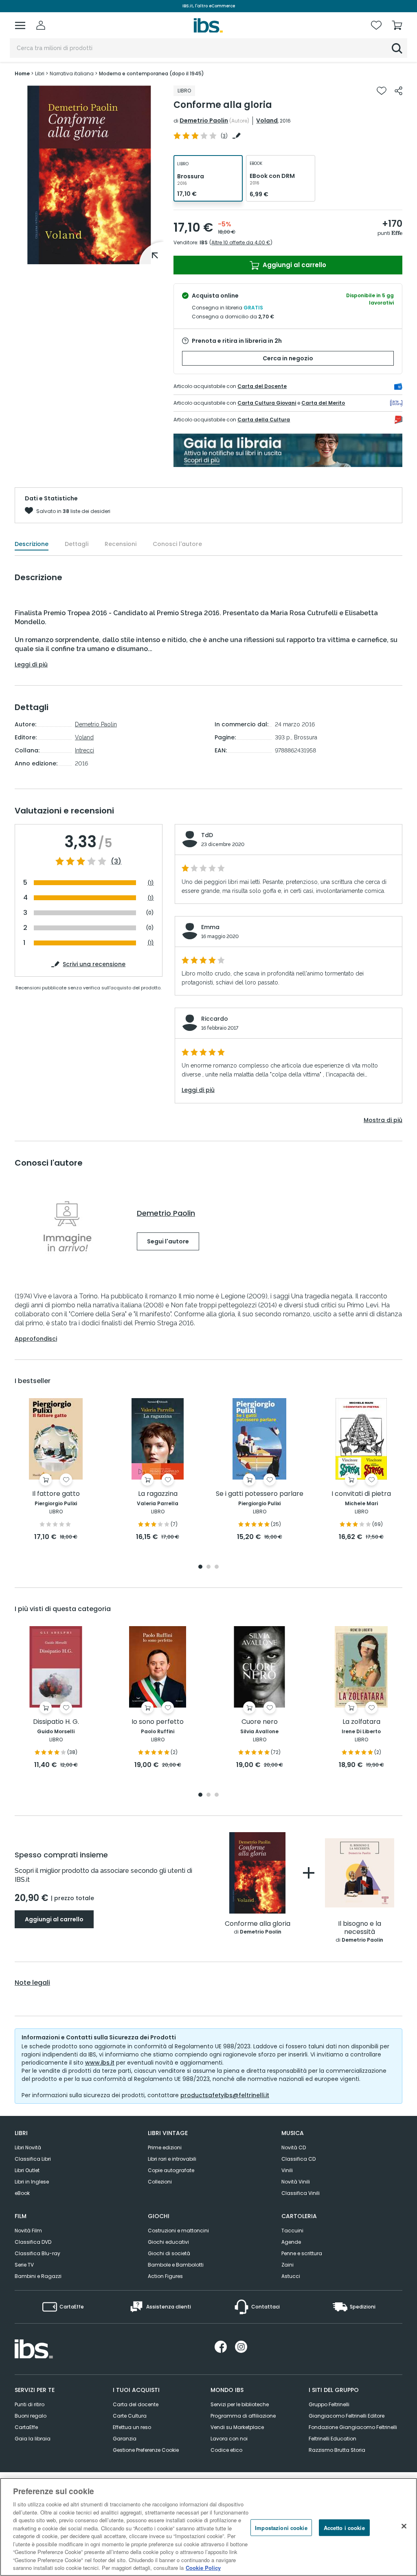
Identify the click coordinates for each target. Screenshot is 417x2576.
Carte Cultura (130, 2416)
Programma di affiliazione (243, 2416)
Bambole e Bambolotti (176, 2265)
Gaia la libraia (33, 2439)
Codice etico (226, 2450)
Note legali (32, 1983)
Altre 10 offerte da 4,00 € (241, 242)
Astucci (291, 2276)
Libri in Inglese (32, 2182)
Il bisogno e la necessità (360, 1928)
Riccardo (215, 1019)
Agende (291, 2242)
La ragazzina (158, 1494)
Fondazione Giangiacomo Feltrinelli (353, 2427)
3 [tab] (217, 1567)
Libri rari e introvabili (172, 2159)
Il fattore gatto (56, 1494)
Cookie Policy (203, 2568)
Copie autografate (171, 2170)
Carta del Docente (262, 386)
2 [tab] (208, 1567)
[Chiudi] (404, 2526)
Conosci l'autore (177, 544)
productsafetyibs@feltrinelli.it (225, 2095)
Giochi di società (169, 2253)
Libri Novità (28, 2147)
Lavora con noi (229, 2439)
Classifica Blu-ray (37, 2253)
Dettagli (77, 544)
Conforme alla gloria (258, 1924)
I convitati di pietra (361, 1494)
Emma (210, 927)
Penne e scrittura (302, 2253)
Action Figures (165, 2276)
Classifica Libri (33, 2159)
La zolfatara (361, 1722)
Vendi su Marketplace (237, 2427)
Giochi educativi (168, 2242)
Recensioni (121, 544)
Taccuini (292, 2231)
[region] (208, 2527)
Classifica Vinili (301, 2193)
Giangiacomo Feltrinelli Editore (347, 2416)
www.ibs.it (100, 2063)
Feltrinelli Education (333, 2439)
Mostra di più (383, 1120)
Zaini (288, 2265)
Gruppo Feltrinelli (329, 2404)
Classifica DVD (33, 2242)
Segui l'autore (168, 1241)
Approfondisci (36, 1339)
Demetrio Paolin (204, 121)
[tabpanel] (56, 1470)
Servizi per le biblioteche (240, 2404)
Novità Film (28, 2231)
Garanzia (125, 2439)
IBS (204, 242)
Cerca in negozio (288, 358)
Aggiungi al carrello (294, 265)
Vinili (287, 2170)
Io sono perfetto (158, 1722)
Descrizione (32, 544)
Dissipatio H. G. (56, 1722)
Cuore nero (260, 1722)
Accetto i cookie (344, 2527)
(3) (116, 862)
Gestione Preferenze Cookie (146, 2450)
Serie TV (24, 2265)
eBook (22, 2193)
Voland (267, 121)
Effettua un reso (132, 2427)
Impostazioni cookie (281, 2527)
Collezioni (160, 2182)
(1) (151, 883)
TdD (207, 835)
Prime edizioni (165, 2147)
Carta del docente (136, 2404)
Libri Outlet (27, 2170)
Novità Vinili (296, 2182)
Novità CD (294, 2147)
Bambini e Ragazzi (38, 2276)
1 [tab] (200, 1567)
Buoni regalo (31, 2416)
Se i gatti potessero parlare (260, 1494)
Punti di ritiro (30, 2404)
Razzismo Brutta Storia (337, 2450)
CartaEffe (26, 2427)
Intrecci (84, 750)
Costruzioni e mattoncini (178, 2231)
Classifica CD (298, 2159)
